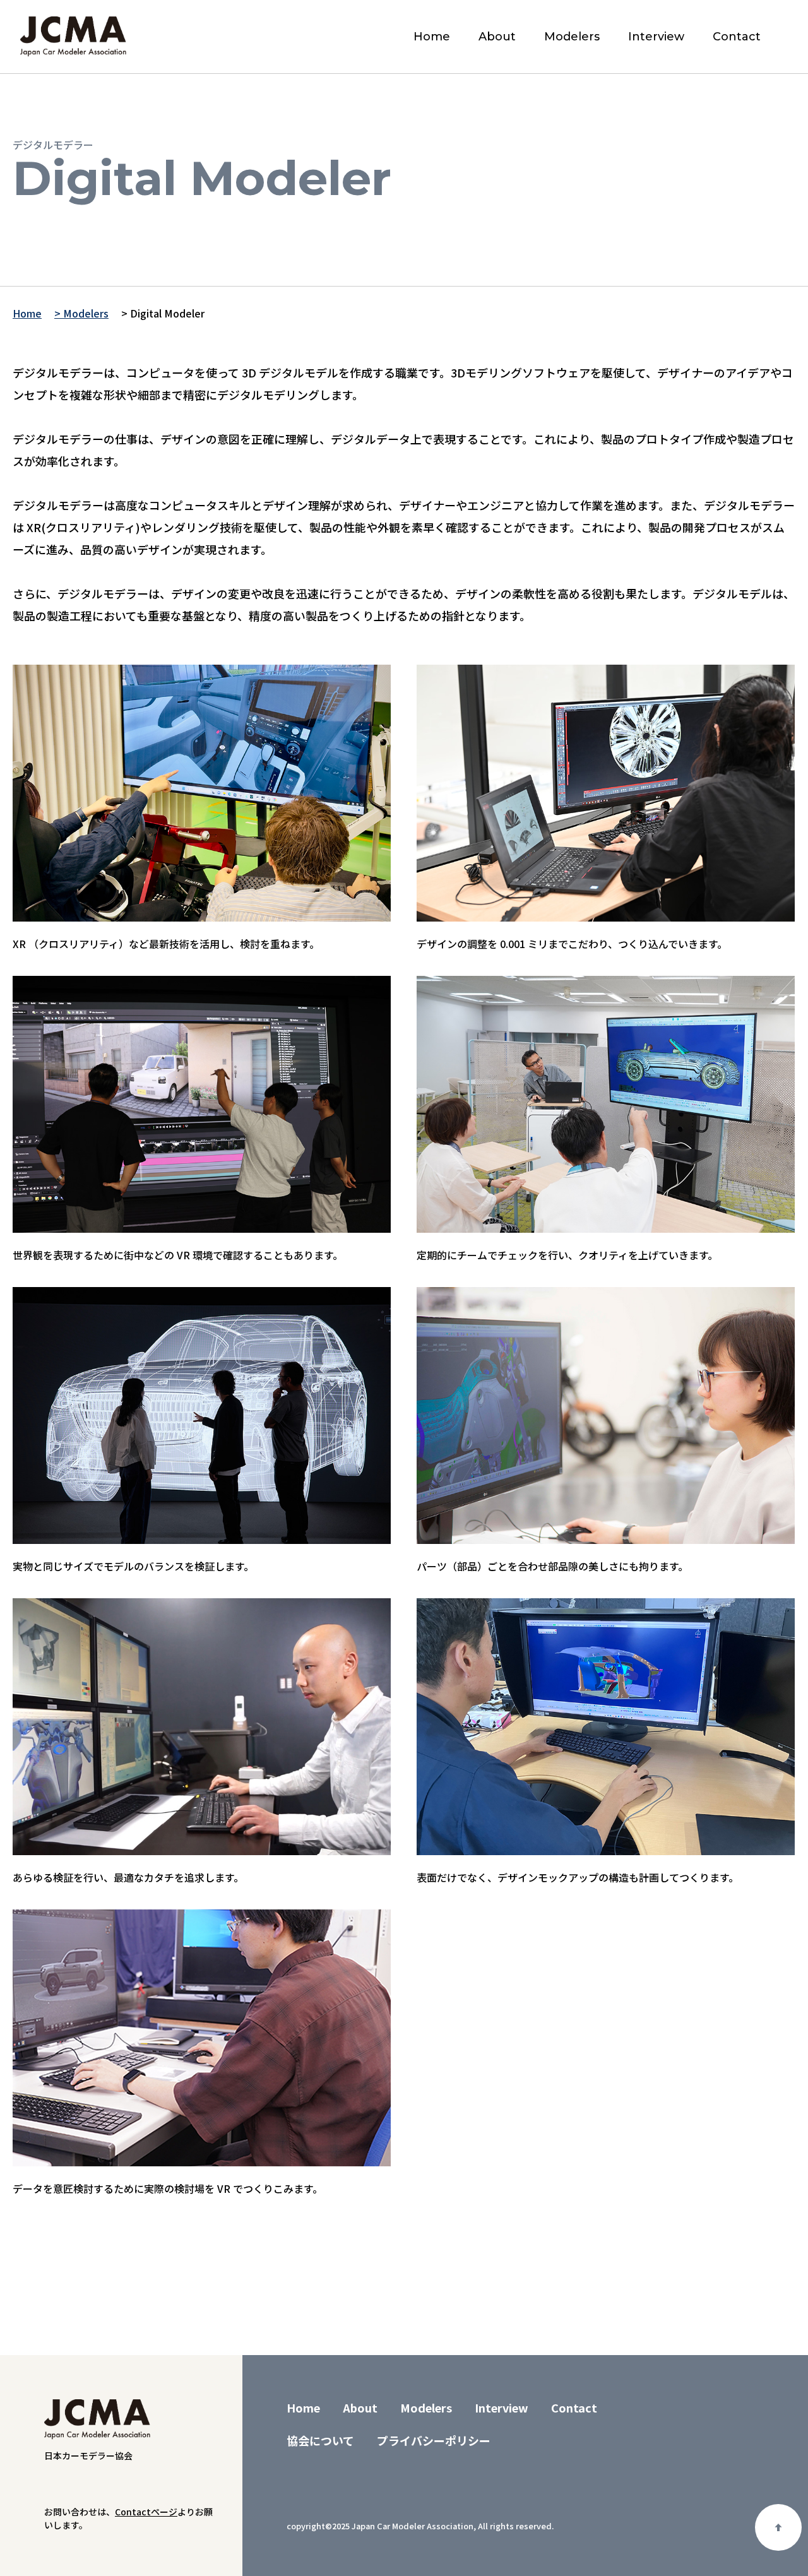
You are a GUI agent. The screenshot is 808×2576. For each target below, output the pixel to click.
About (497, 37)
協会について (320, 2440)
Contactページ (146, 2512)
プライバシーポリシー (434, 2440)
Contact (737, 37)
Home (432, 37)
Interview (656, 37)
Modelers (572, 37)
